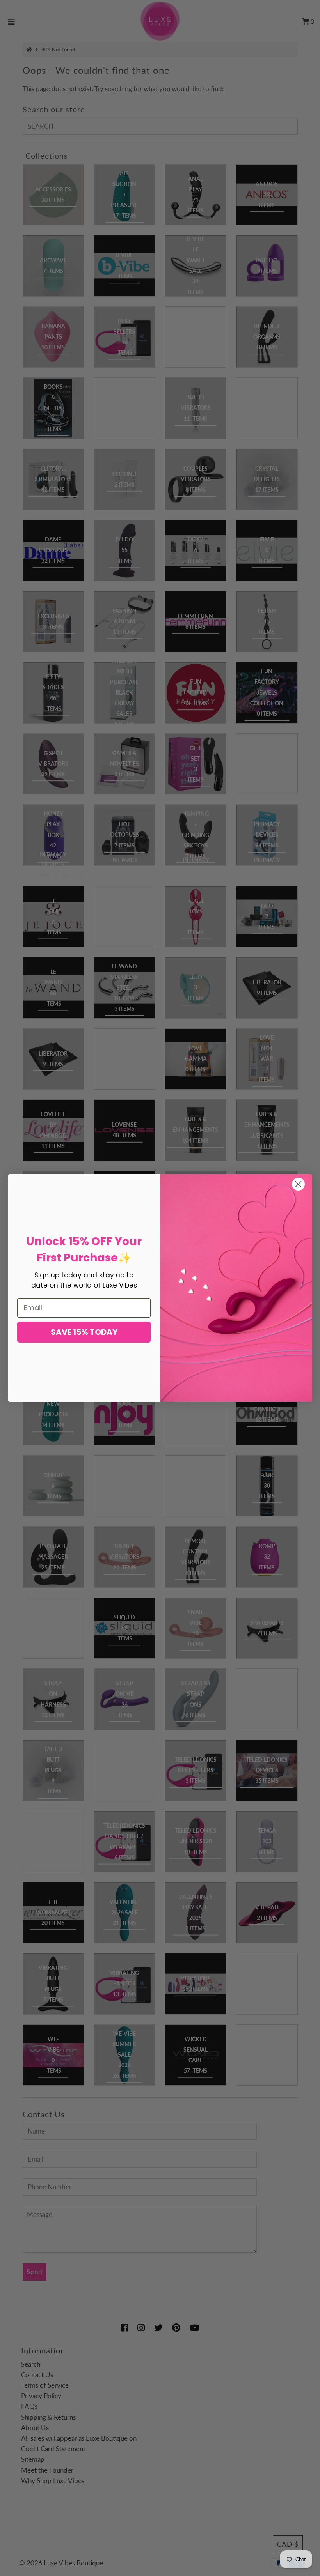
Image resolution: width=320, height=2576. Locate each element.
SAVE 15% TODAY (84, 1332)
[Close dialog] (298, 1184)
